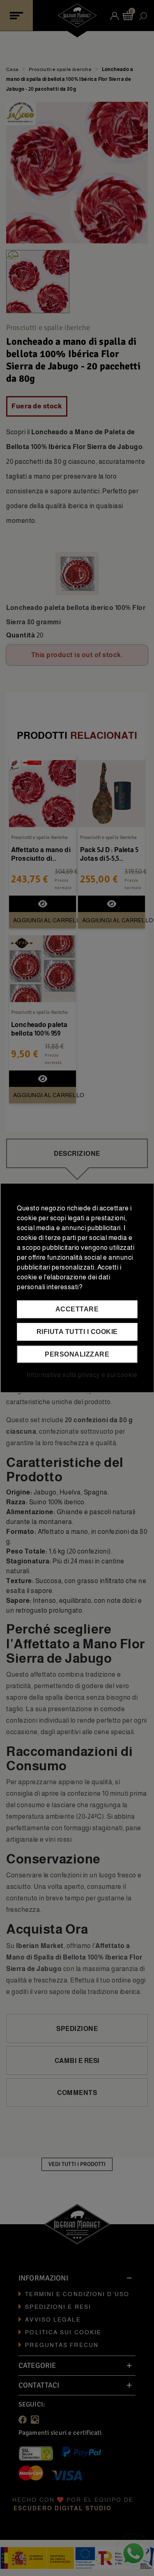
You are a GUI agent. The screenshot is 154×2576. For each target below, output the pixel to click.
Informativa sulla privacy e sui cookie (82, 1375)
